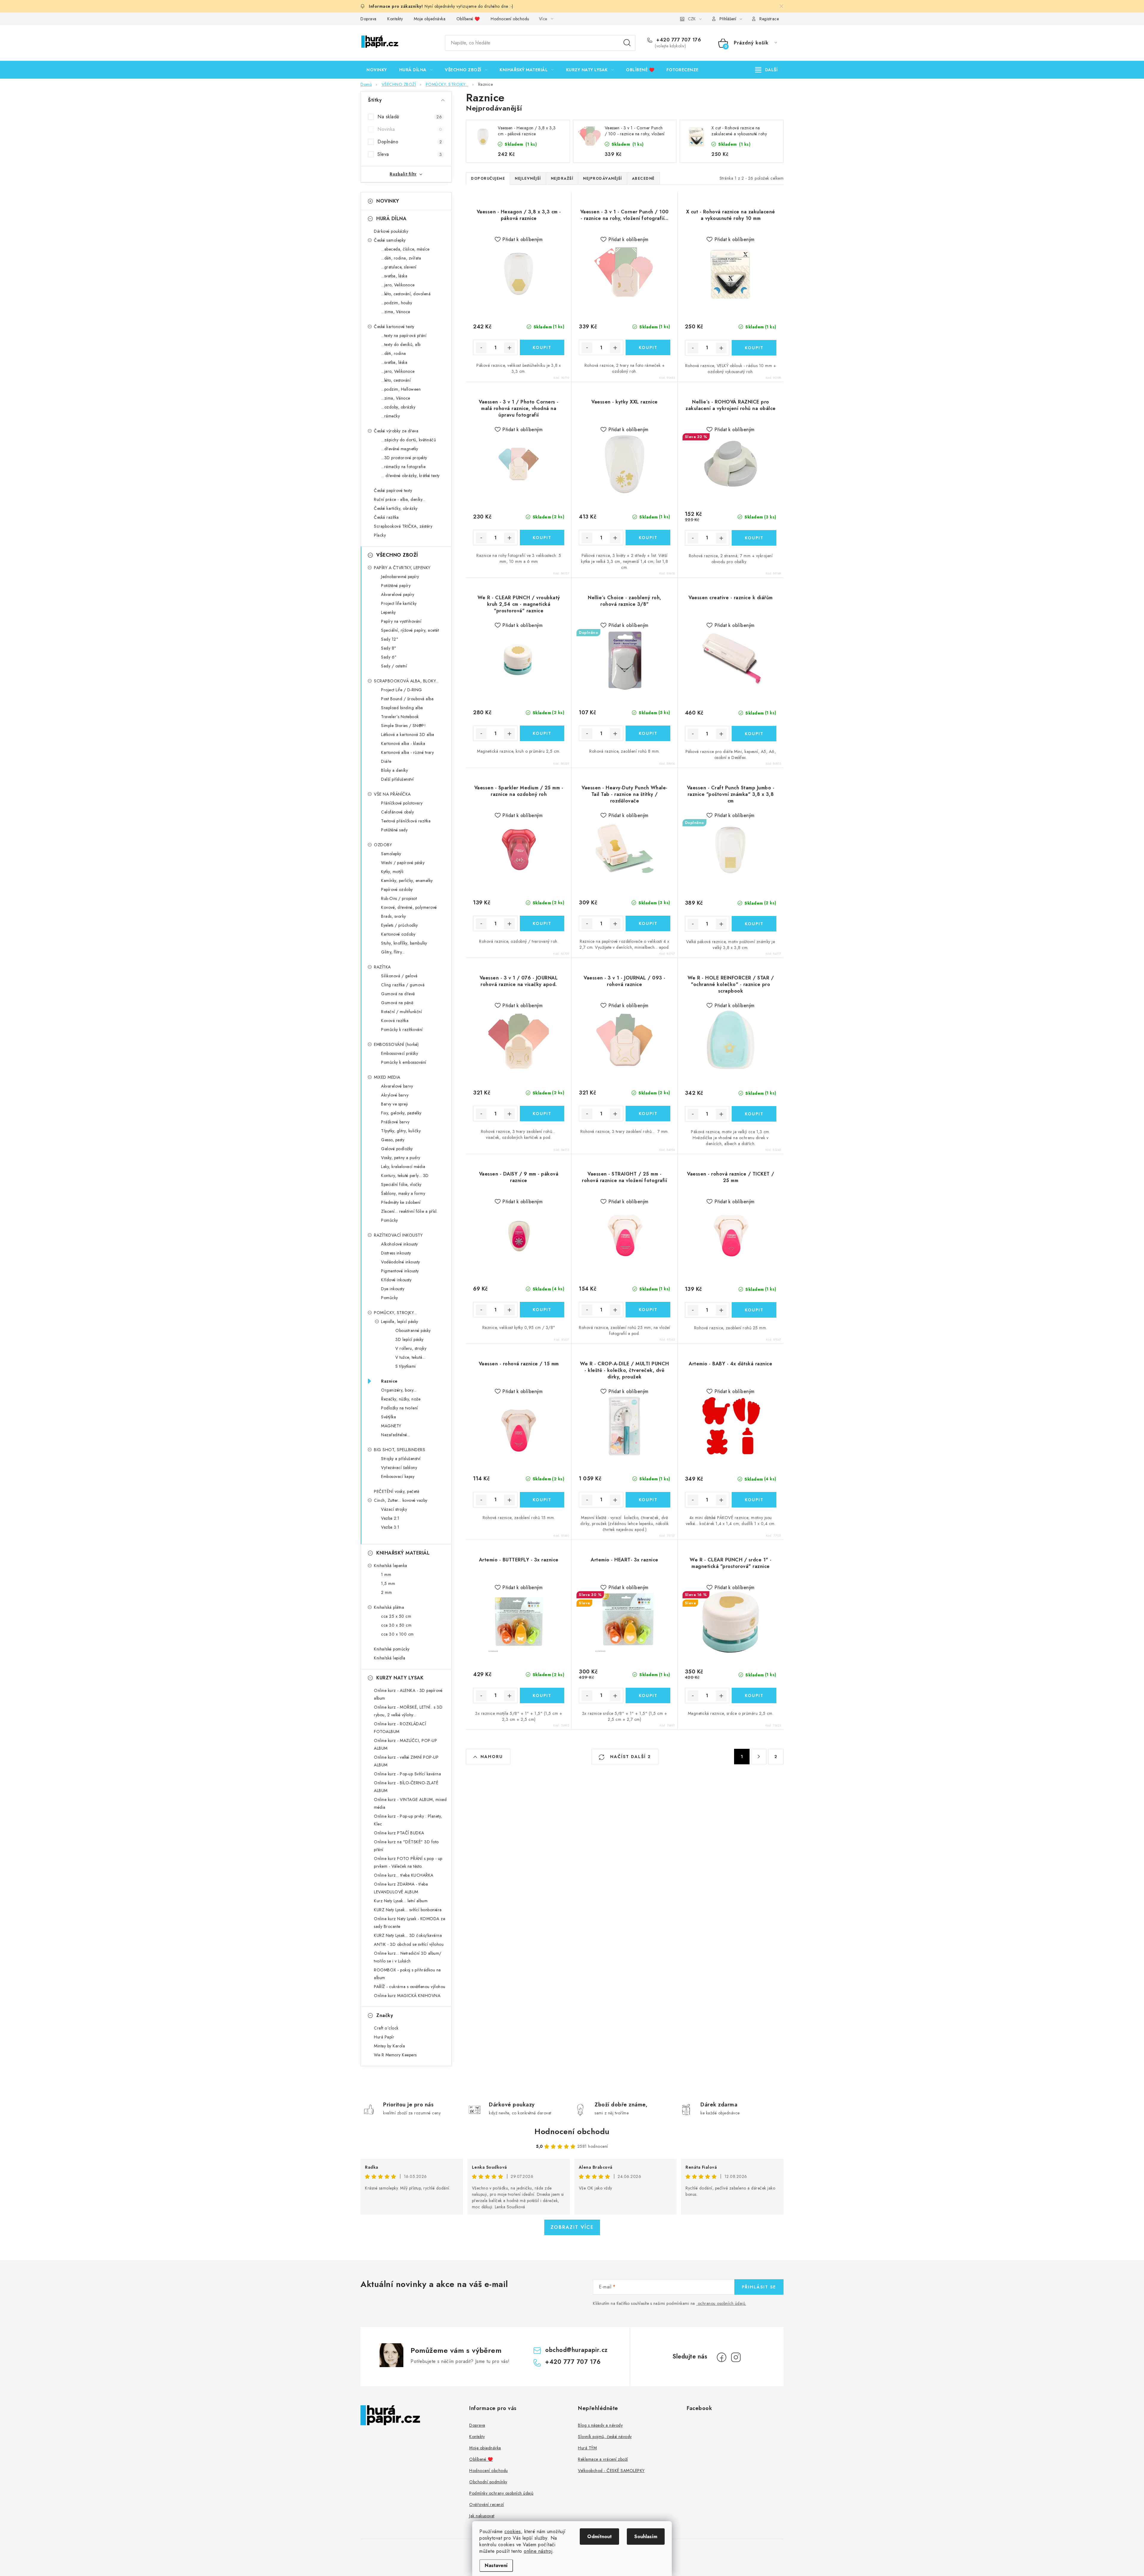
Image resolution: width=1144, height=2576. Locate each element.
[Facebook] (722, 2357)
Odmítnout (599, 2537)
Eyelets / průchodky (400, 925)
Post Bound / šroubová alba (407, 699)
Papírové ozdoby (397, 889)
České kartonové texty (394, 327)
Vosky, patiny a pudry (401, 1158)
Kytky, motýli (392, 872)
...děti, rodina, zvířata (401, 258)
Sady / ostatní (394, 666)
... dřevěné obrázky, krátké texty (410, 476)
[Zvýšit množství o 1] (509, 348)
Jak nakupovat (482, 2516)
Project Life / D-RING (402, 690)
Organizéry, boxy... (399, 1390)
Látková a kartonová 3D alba (408, 735)
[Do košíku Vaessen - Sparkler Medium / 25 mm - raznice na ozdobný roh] (542, 923)
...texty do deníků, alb (401, 344)
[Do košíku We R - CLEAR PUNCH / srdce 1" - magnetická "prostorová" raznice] (754, 1695)
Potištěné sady (394, 830)
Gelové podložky (397, 1149)
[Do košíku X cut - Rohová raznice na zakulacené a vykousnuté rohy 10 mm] (754, 348)
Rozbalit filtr (403, 174)
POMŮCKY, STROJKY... (395, 1313)
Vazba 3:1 (390, 1527)
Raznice (389, 1381)
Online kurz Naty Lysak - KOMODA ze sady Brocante (409, 1923)
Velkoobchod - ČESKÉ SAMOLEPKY (611, 2471)
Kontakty (395, 19)
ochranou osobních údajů (722, 2303)
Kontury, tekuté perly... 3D (405, 1176)
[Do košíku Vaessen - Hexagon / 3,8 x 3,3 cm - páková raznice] (542, 347)
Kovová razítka (395, 1021)
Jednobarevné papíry (400, 577)
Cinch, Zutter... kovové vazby (401, 1500)
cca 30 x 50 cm (396, 1625)
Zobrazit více (572, 2227)
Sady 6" (389, 657)
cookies (513, 2531)
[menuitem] (377, 70)
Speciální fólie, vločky (401, 1184)
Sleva (410, 154)
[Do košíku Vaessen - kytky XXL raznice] (648, 538)
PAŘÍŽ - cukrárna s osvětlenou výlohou (410, 1987)
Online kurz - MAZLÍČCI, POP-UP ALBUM (405, 1744)
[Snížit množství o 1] (481, 348)
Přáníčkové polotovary (402, 803)
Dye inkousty (393, 1289)
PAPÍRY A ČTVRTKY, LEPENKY (402, 568)
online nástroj (538, 2551)
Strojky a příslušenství (401, 1459)
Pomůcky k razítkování (402, 1030)
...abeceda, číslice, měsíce (405, 249)
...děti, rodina (394, 353)
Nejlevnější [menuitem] (528, 178)
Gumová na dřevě (398, 994)
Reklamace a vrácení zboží (603, 2459)
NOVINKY (388, 201)
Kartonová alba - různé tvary (407, 752)
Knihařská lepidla (390, 1658)
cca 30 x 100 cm (397, 1634)
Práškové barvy (395, 1122)
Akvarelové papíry (398, 594)
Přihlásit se (759, 2287)
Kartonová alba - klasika (403, 743)
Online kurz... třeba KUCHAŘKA (404, 1875)
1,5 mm (388, 1583)
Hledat (627, 43)
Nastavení (496, 2565)
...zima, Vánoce (396, 312)
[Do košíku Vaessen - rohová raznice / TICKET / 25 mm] (754, 1310)
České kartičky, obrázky (396, 508)
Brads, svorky (394, 916)
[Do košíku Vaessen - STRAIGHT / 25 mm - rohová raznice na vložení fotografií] (648, 1310)
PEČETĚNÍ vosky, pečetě (397, 1491)
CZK (692, 19)
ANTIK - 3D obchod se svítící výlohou (409, 1944)
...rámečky (390, 416)
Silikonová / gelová (399, 976)
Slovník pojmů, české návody (605, 2437)
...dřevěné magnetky (400, 449)
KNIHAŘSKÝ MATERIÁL (403, 1553)
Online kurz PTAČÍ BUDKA (399, 1833)
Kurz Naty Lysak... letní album (401, 1901)
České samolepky (390, 240)
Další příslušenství (397, 779)
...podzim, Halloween (401, 389)
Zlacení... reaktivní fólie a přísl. (409, 1211)
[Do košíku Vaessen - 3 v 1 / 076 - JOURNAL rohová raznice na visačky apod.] (542, 1114)
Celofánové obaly (397, 812)
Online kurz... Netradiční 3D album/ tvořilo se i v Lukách (408, 1957)
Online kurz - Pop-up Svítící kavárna (407, 1774)
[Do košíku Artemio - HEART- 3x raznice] (648, 1695)
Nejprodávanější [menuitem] (603, 178)
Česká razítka (386, 517)
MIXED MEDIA (387, 1077)
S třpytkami (406, 1366)
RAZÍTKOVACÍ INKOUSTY (398, 1235)
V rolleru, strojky (411, 1348)
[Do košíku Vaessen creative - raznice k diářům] (754, 734)
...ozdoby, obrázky (398, 407)
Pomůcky (390, 1220)
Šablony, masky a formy (403, 1193)
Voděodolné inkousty (401, 1262)
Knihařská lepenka (391, 1566)
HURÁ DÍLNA (391, 219)
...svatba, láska (394, 276)
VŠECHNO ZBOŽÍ (397, 555)
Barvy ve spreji (395, 1104)
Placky (380, 535)
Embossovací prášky (400, 1053)
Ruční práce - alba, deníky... (400, 499)
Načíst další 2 (630, 1757)
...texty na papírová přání (404, 336)
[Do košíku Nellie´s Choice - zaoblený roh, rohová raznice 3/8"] (648, 733)
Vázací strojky (394, 1509)
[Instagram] (736, 2357)
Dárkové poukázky (391, 231)
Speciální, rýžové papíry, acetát (410, 630)
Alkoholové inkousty (400, 1244)
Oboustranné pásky (413, 1330)
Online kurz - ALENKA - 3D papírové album (408, 1694)
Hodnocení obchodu (510, 19)
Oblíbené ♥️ (468, 19)
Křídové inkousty (396, 1280)
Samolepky (391, 854)
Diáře (386, 761)
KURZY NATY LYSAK (400, 1678)
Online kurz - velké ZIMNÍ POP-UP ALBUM (406, 1761)
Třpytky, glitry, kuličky (401, 1131)
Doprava (369, 19)
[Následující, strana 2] (759, 1757)
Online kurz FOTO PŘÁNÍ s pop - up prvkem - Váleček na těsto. (408, 1862)
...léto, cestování (396, 380)
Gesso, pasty (393, 1140)
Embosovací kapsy (398, 1476)
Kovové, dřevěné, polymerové (409, 907)
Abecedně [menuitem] (643, 178)
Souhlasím (646, 2537)
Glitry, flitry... (393, 952)
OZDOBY (383, 845)
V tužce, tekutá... (410, 1357)
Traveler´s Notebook (400, 717)
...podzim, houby (397, 303)
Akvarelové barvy (397, 1086)
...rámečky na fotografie (403, 467)
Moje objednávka (430, 19)
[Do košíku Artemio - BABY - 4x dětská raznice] (754, 1500)
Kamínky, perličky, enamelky (407, 881)
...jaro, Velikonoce (398, 285)
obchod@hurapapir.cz (576, 2350)
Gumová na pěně (397, 1003)
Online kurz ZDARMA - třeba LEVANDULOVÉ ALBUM (401, 1888)
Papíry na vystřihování (401, 621)
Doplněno (410, 142)
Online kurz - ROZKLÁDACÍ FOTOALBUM (400, 1728)
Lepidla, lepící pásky (400, 1322)
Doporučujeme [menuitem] (488, 178)
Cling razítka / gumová (403, 985)
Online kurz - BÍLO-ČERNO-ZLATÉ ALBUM (406, 1787)
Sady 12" (390, 639)
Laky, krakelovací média (403, 1167)
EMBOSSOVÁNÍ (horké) (396, 1044)
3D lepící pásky (409, 1339)
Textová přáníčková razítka (406, 821)
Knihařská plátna (389, 1607)
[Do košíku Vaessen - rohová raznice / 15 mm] (542, 1500)
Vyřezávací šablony (399, 1468)
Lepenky (388, 612)
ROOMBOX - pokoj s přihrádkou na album (407, 1974)
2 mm (386, 1592)
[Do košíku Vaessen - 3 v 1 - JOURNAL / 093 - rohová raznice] (648, 1114)
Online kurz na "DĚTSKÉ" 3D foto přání (406, 1846)
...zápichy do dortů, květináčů (408, 440)
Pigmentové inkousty (400, 1271)
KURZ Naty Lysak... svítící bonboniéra (408, 1910)
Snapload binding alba (402, 708)
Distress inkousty (396, 1253)
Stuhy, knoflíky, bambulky (404, 943)
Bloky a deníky (394, 770)
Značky (385, 2015)
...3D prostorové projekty (404, 458)
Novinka (410, 129)
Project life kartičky (399, 603)
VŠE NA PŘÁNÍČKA (392, 794)
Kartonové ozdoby (398, 934)
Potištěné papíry (396, 586)
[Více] (766, 70)
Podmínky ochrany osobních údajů (501, 2493)
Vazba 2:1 (390, 1518)
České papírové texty (393, 490)
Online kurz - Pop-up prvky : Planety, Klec (408, 1820)
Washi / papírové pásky (403, 863)
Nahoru (492, 1757)
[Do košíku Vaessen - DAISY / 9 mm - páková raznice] (542, 1310)
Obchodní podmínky (488, 2482)
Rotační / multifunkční (401, 1012)
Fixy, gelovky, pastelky (401, 1113)
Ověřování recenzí (487, 2504)
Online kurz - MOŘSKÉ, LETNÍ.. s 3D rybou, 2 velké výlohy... (408, 1711)
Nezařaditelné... (396, 1435)
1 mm (386, 1575)
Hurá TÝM (587, 2448)
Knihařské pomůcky (392, 1649)
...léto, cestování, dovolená (406, 294)
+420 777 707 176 (678, 40)
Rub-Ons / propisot (399, 898)
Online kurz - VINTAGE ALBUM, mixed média (410, 1803)
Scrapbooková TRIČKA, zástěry (403, 526)
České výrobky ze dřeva (396, 431)
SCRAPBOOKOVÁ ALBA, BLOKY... (406, 681)
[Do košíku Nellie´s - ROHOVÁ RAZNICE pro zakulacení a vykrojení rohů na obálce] (754, 538)
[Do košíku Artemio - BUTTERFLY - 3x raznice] (542, 1695)
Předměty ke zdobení (401, 1202)
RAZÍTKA (382, 967)
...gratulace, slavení (399, 267)
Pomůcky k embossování (404, 1062)
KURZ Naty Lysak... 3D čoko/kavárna (408, 1935)
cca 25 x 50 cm (396, 1616)
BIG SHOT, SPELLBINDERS (400, 1450)
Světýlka (388, 1417)
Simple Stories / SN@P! (403, 726)
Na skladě (410, 117)
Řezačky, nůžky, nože (401, 1399)
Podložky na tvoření (400, 1408)
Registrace (769, 19)
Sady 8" (389, 648)
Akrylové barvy (395, 1095)
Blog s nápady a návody (600, 2425)
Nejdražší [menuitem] (562, 178)
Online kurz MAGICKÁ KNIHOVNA (407, 1996)
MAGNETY (391, 1426)
